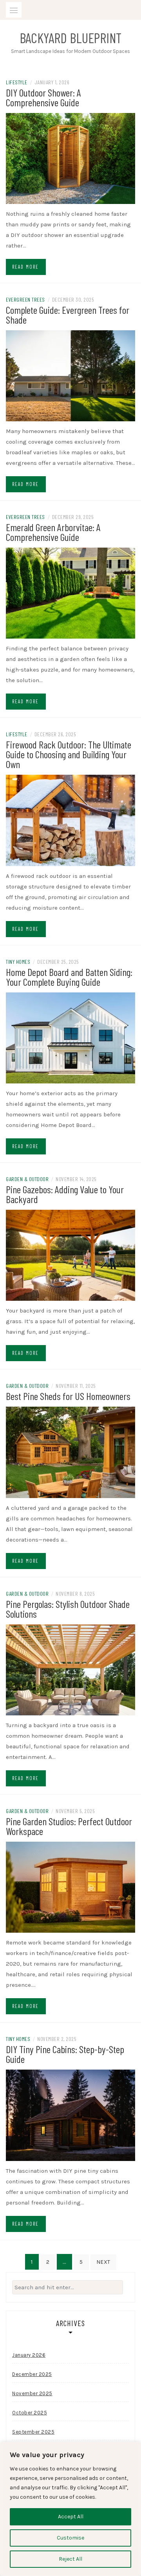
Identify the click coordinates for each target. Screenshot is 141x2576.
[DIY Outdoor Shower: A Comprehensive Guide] (70, 158)
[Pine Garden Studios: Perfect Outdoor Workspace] (70, 1887)
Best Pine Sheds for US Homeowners (68, 1396)
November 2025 (32, 2393)
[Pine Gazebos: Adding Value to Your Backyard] (70, 1255)
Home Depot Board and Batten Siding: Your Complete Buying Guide (69, 977)
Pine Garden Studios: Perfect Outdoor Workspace (69, 1826)
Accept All (71, 2517)
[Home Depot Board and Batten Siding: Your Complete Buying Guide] (70, 1037)
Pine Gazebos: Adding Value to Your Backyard (65, 1194)
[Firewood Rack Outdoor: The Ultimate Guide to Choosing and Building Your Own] (70, 820)
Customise (70, 2538)
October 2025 (30, 2413)
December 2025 (32, 2374)
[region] (70, 2509)
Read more (25, 267)
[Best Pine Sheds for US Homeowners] (70, 1452)
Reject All (70, 2559)
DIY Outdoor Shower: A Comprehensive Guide (43, 97)
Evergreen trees (25, 299)
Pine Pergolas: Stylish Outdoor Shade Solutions (68, 1609)
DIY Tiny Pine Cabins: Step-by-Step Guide (65, 2054)
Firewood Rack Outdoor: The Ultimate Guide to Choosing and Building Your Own (69, 754)
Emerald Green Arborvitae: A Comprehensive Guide (53, 532)
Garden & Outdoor (27, 1179)
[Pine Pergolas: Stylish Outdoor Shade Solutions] (70, 1669)
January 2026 (29, 2355)
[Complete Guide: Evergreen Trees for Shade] (70, 375)
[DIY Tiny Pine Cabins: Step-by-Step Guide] (70, 2115)
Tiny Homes (18, 962)
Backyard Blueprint (70, 38)
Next (103, 2262)
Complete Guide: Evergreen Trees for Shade (68, 315)
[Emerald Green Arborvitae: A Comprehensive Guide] (70, 593)
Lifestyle (17, 82)
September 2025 (33, 2432)
